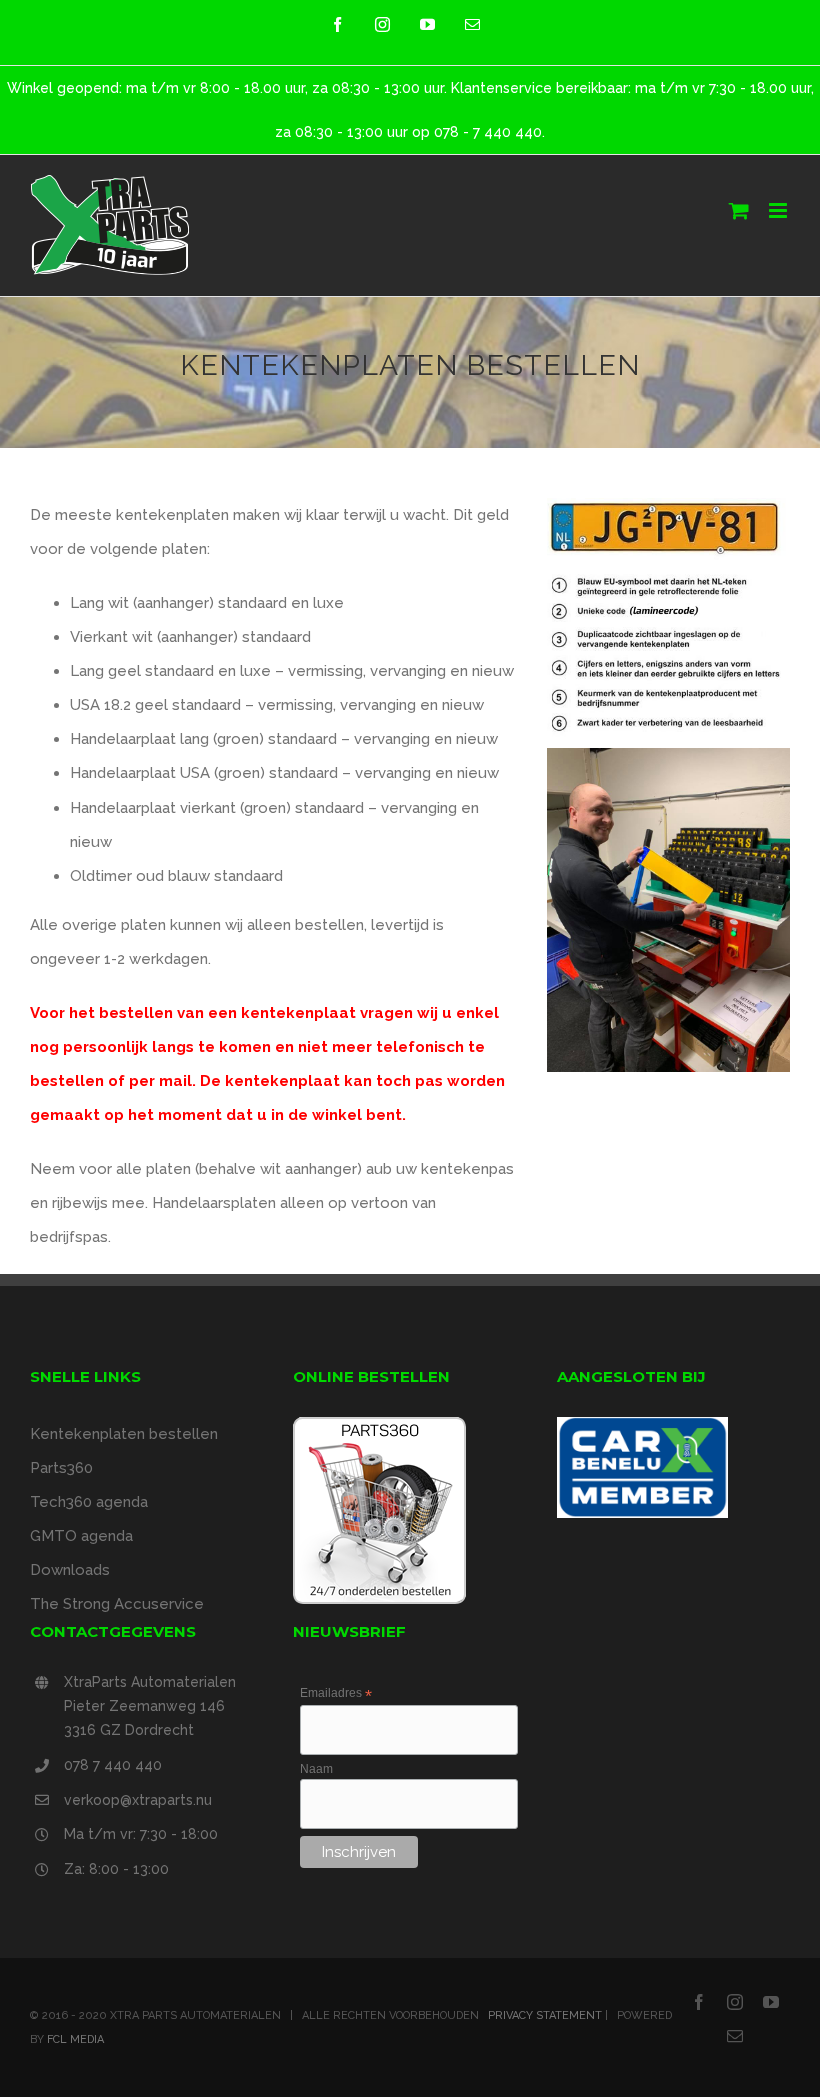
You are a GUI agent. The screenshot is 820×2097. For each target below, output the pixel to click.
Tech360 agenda (89, 1502)
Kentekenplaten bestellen (124, 1434)
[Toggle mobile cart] (739, 210)
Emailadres (336, 1694)
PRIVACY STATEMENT (545, 2015)
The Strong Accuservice (117, 1604)
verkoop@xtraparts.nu (138, 1800)
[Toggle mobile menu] (779, 210)
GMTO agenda (81, 1536)
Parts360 (61, 1468)
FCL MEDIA (75, 2039)
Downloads (70, 1570)
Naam (316, 1769)
